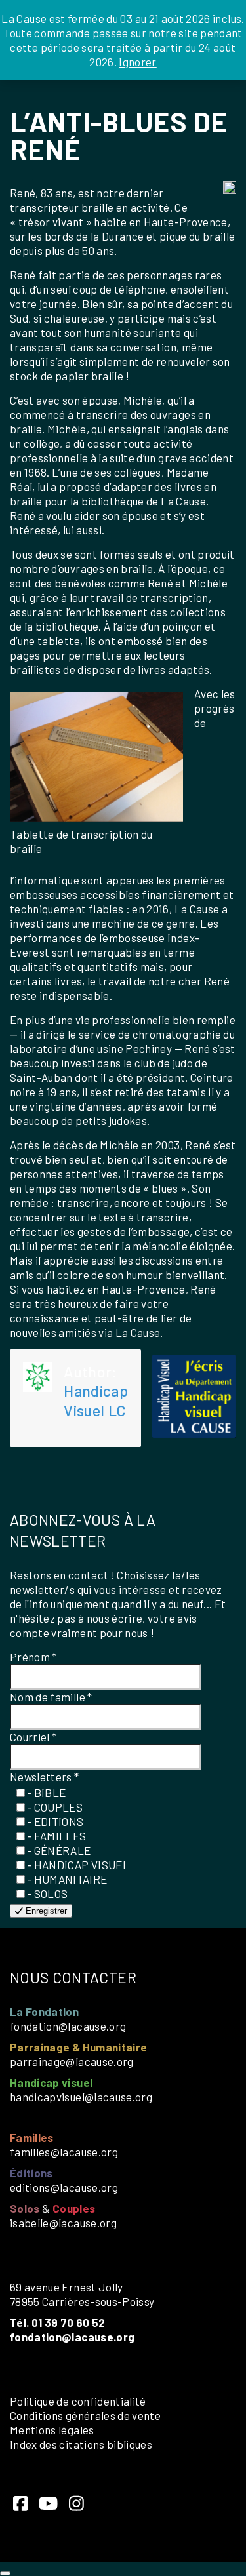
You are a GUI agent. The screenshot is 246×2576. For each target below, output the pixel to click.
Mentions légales (52, 2430)
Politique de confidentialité (78, 2401)
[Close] (5, 2573)
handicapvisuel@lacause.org (81, 2097)
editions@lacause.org (64, 2187)
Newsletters (45, 1777)
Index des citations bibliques (81, 2444)
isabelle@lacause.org (63, 2223)
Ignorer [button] (137, 62)
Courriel (33, 1737)
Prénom (33, 1657)
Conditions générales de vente (85, 2415)
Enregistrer (45, 1911)
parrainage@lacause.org (72, 2061)
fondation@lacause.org (68, 2026)
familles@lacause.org (64, 2152)
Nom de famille (51, 1697)
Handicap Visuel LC (96, 1400)
